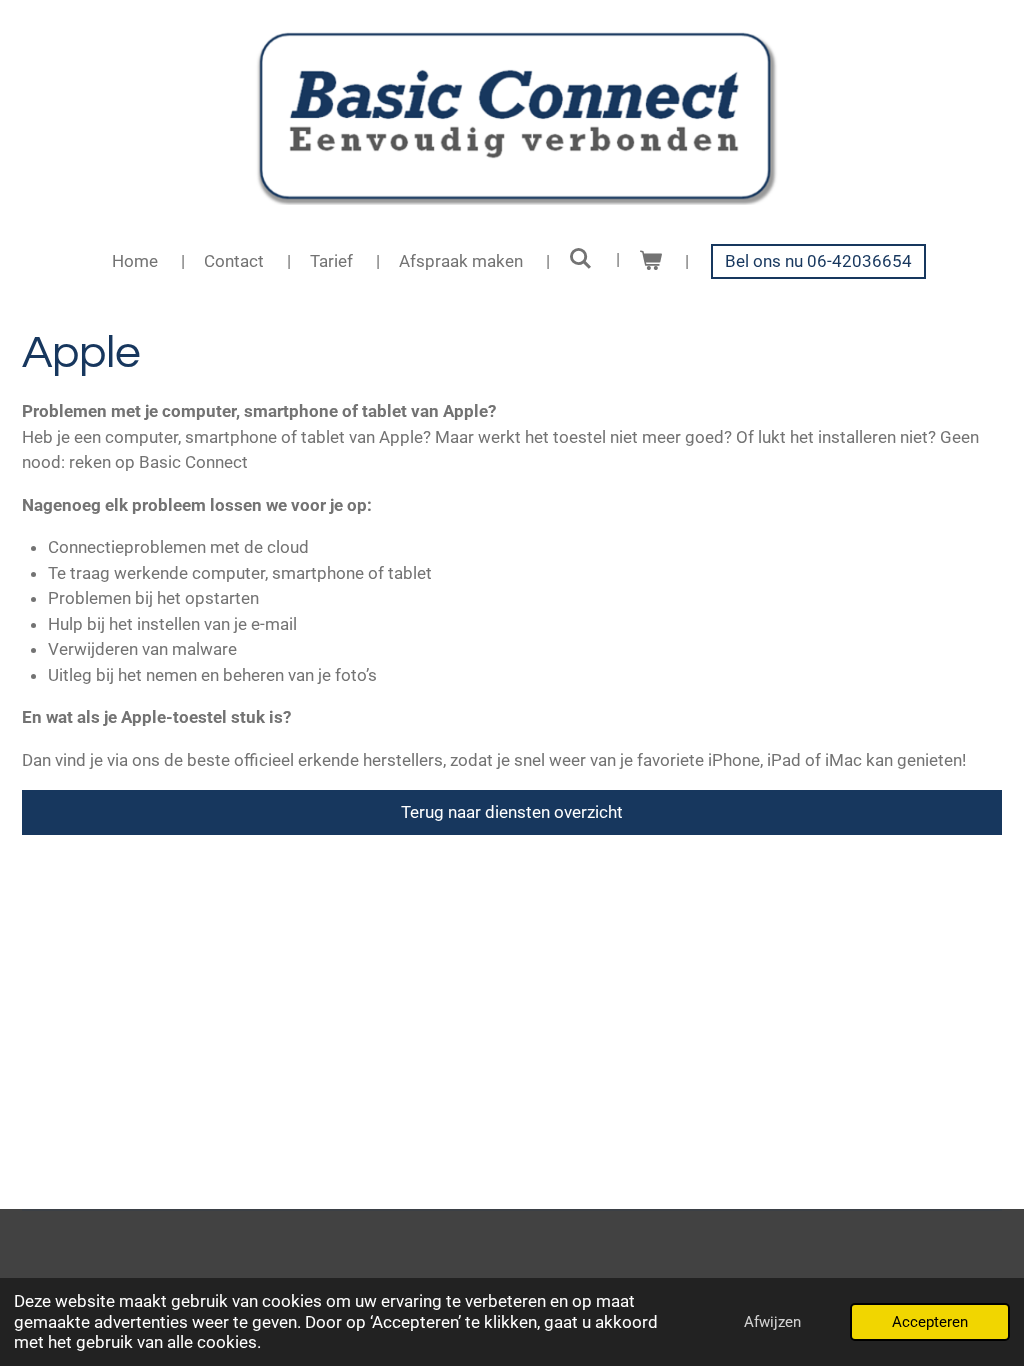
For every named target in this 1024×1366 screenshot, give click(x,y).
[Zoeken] (581, 259)
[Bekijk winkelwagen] (651, 262)
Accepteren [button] (930, 1322)
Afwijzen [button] (772, 1322)
